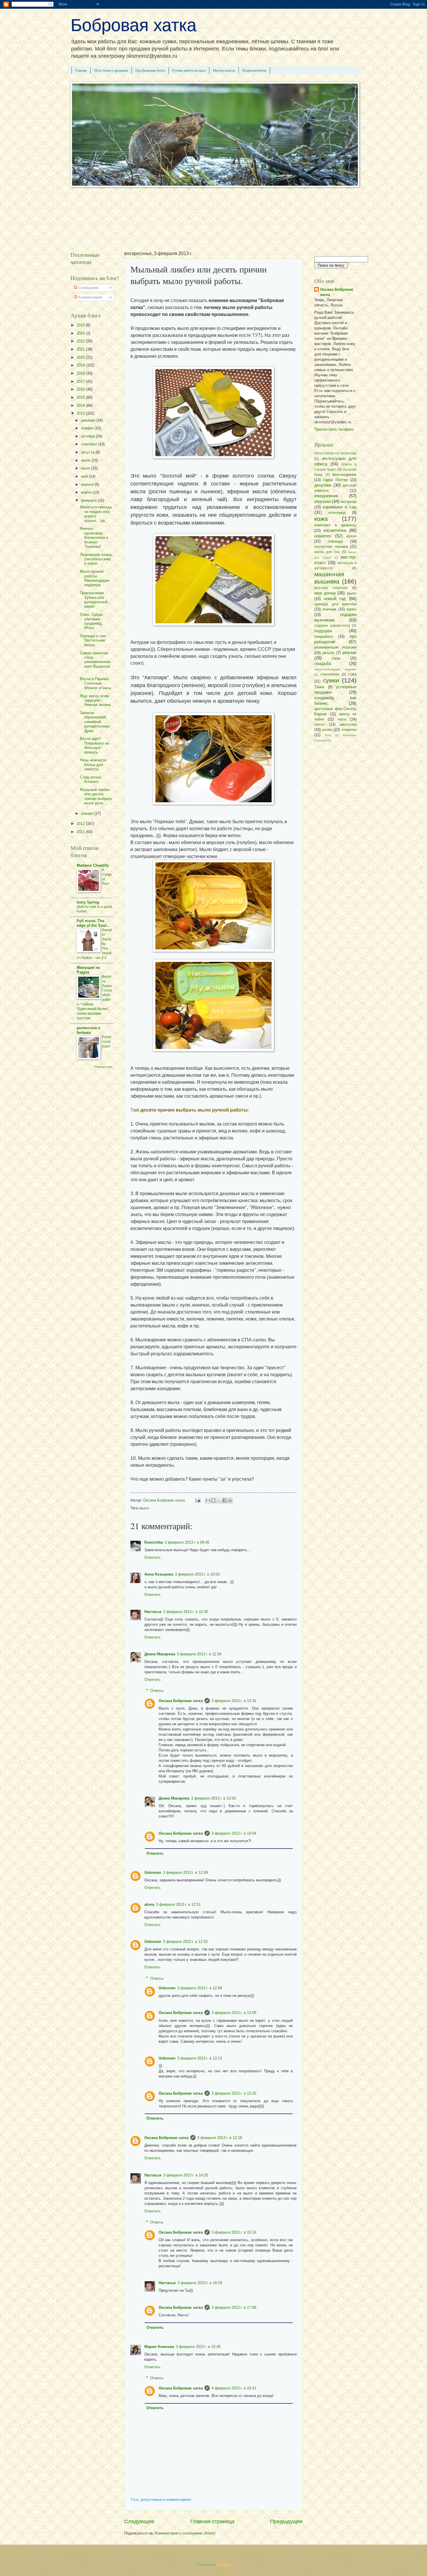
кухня (351, 536)
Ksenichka (154, 1542)
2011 (81, 832)
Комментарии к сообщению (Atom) (185, 2533)
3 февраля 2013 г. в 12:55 (185, 1942)
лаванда (335, 541)
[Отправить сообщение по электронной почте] (198, 1500)
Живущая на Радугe (88, 970)
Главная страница (212, 2521)
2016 (81, 389)
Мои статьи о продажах (111, 70)
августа (88, 452)
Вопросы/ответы (254, 70)
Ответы (157, 1691)
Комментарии (90, 297)
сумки (331, 680)
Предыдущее (286, 2521)
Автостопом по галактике (335, 453)
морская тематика (331, 588)
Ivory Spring (88, 902)
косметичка (335, 530)
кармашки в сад (340, 507)
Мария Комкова (159, 2347)
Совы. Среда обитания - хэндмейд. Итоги (91, 621)
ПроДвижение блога (150, 70)
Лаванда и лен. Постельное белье (93, 640)
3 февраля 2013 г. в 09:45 (187, 1542)
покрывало (324, 636)
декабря (89, 420)
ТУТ (256, 335)
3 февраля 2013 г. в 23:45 (198, 2347)
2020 (81, 357)
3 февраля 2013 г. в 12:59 (200, 1988)
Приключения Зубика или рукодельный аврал (94, 600)
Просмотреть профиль (334, 429)
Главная (81, 70)
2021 (81, 349)
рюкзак (349, 652)
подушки (323, 631)
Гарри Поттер (335, 480)
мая (85, 476)
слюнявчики (330, 674)
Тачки (319, 687)
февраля (89, 500)
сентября (90, 444)
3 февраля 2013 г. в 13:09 (234, 2013)
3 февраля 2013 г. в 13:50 (214, 1798)
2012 (81, 824)
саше (336, 658)
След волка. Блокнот (91, 779)
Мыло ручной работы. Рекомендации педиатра (95, 578)
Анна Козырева (159, 1574)
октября (88, 436)
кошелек (323, 536)
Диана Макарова (160, 1654)
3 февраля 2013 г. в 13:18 (220, 2138)
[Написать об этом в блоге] (214, 1500)
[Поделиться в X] (219, 1500)
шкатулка (348, 724)
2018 (81, 373)
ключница (337, 513)
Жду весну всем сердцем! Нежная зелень (95, 700)
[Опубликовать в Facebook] (225, 1500)
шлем (327, 730)
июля (86, 460)
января (88, 813)
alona (149, 1904)
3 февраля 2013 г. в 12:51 (178, 1904)
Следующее (139, 2521)
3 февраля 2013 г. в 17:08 (234, 2307)
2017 (81, 381)
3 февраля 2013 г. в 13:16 (234, 1701)
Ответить (152, 1557)
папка (351, 609)
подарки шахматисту (332, 626)
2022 (81, 341)
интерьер (348, 502)
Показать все (104, 1067)
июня (86, 468)
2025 (81, 325)
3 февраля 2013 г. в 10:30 (186, 1612)
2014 (81, 405)
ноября (88, 428)
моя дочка (325, 593)
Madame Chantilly (93, 865)
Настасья (153, 1612)
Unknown (153, 1873)
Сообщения (88, 288)
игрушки (322, 501)
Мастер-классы (224, 70)
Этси (328, 735)
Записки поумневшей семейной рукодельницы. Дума (95, 722)
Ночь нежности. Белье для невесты (94, 765)
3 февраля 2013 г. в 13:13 (200, 2058)
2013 (81, 413)
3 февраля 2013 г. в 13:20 (234, 2093)
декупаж (323, 485)
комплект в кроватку (335, 525)
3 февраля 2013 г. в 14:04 (234, 1833)
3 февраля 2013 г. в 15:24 (234, 2232)
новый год (335, 598)
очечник (329, 609)
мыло (144, 1508)
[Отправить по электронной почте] (208, 1500)
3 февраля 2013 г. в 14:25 (186, 2175)
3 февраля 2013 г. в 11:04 (199, 1654)
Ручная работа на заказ (189, 70)
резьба (328, 653)
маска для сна (327, 552)
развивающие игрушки (335, 647)
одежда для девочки (335, 604)
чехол (320, 724)
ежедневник (326, 496)
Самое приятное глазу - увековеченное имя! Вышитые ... (95, 662)
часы (342, 719)
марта (87, 492)
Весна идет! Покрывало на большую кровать (94, 745)
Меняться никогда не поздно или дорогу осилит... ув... (96, 514)
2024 (81, 333)
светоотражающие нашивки (335, 669)
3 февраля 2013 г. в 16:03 (200, 2283)
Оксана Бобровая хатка (181, 1701)
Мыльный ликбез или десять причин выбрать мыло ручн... (96, 796)
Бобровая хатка (133, 25)
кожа (321, 519)
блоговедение (344, 475)
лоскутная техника (331, 547)
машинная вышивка (329, 578)
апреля (88, 484)
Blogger (224, 2565)
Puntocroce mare (107, 1042)
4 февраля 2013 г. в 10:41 (234, 2388)
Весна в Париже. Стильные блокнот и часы (95, 683)
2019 (81, 365)
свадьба (323, 663)
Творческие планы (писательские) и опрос (96, 559)
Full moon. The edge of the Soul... (93, 923)
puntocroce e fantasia (88, 1030)
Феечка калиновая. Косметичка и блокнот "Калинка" (94, 538)
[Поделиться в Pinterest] (230, 1500)
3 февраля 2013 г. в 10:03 (197, 1574)
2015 (81, 397)
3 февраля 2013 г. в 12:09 (185, 1873)
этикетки (349, 730)
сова (352, 674)
